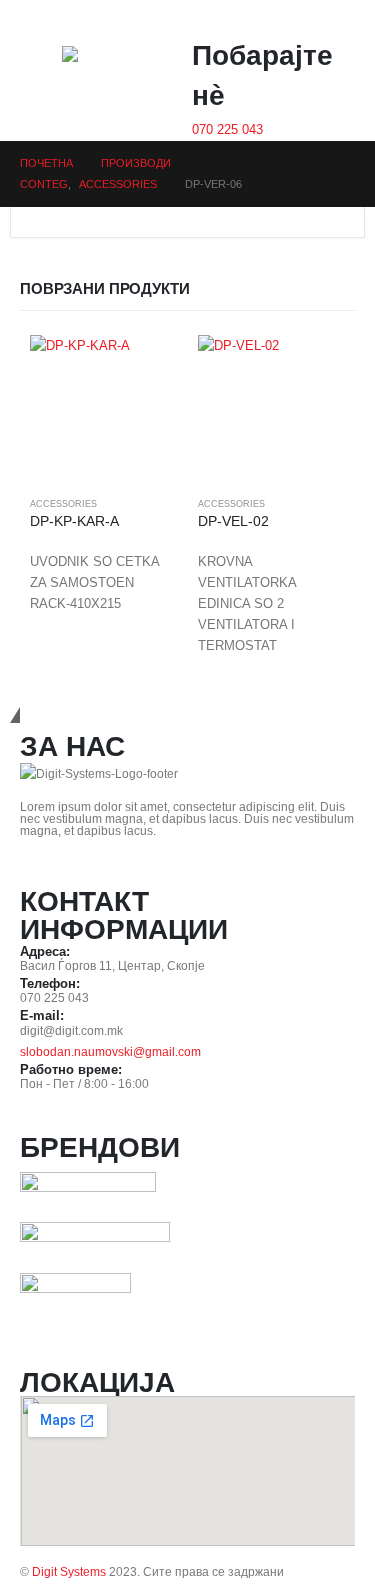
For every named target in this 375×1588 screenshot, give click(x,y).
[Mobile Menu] (34, 71)
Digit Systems (69, 1571)
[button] (329, 23)
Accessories (63, 504)
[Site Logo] (102, 75)
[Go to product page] (104, 409)
